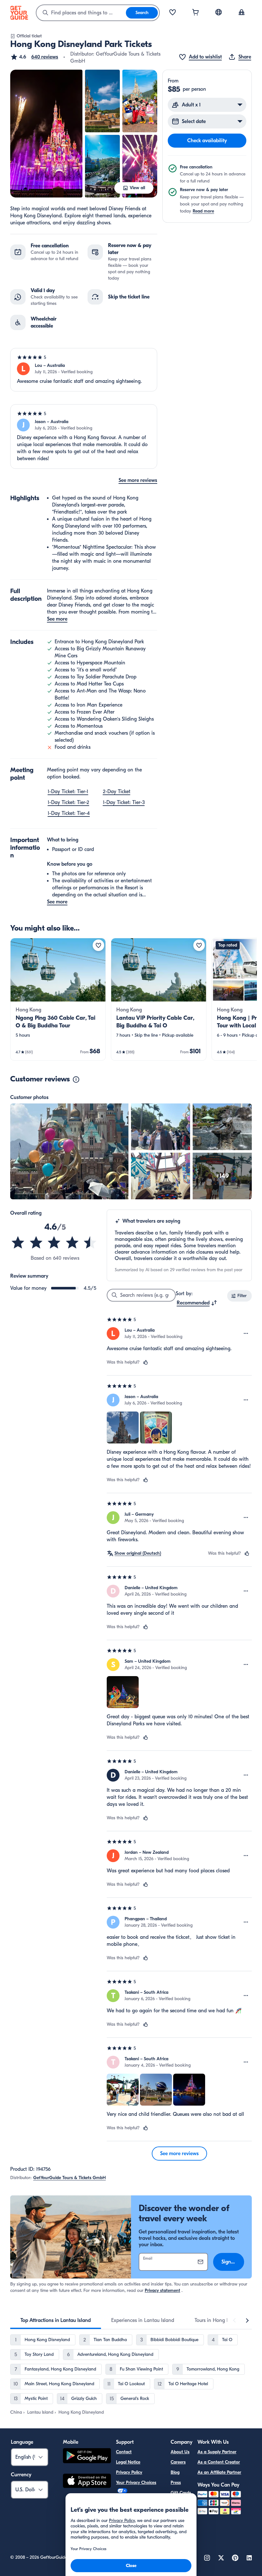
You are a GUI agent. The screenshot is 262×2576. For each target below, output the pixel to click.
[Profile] (242, 13)
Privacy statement (162, 2290)
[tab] (56, 2320)
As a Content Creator (219, 2462)
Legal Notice (128, 2462)
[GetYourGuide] (19, 13)
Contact (124, 2452)
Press (176, 2483)
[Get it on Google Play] (87, 2457)
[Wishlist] (173, 13)
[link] (58, 999)
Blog (175, 2472)
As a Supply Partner (217, 2452)
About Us (180, 2452)
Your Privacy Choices (136, 2483)
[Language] (219, 12)
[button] (34, 57)
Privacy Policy (129, 2472)
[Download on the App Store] (87, 2482)
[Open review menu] (246, 1334)
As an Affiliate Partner (219, 2472)
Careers (178, 2462)
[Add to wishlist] (98, 945)
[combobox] (81, 13)
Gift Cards (181, 2493)
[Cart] (196, 13)
